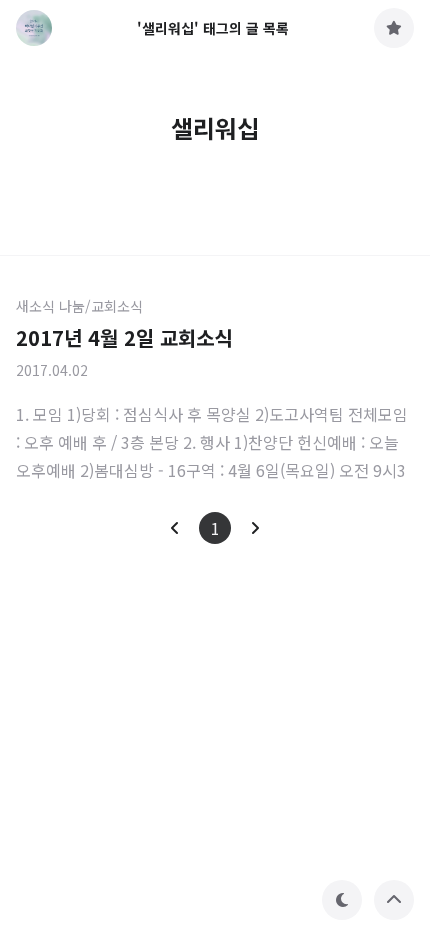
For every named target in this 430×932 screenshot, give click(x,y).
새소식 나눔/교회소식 (79, 306)
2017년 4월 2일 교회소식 (124, 337)
